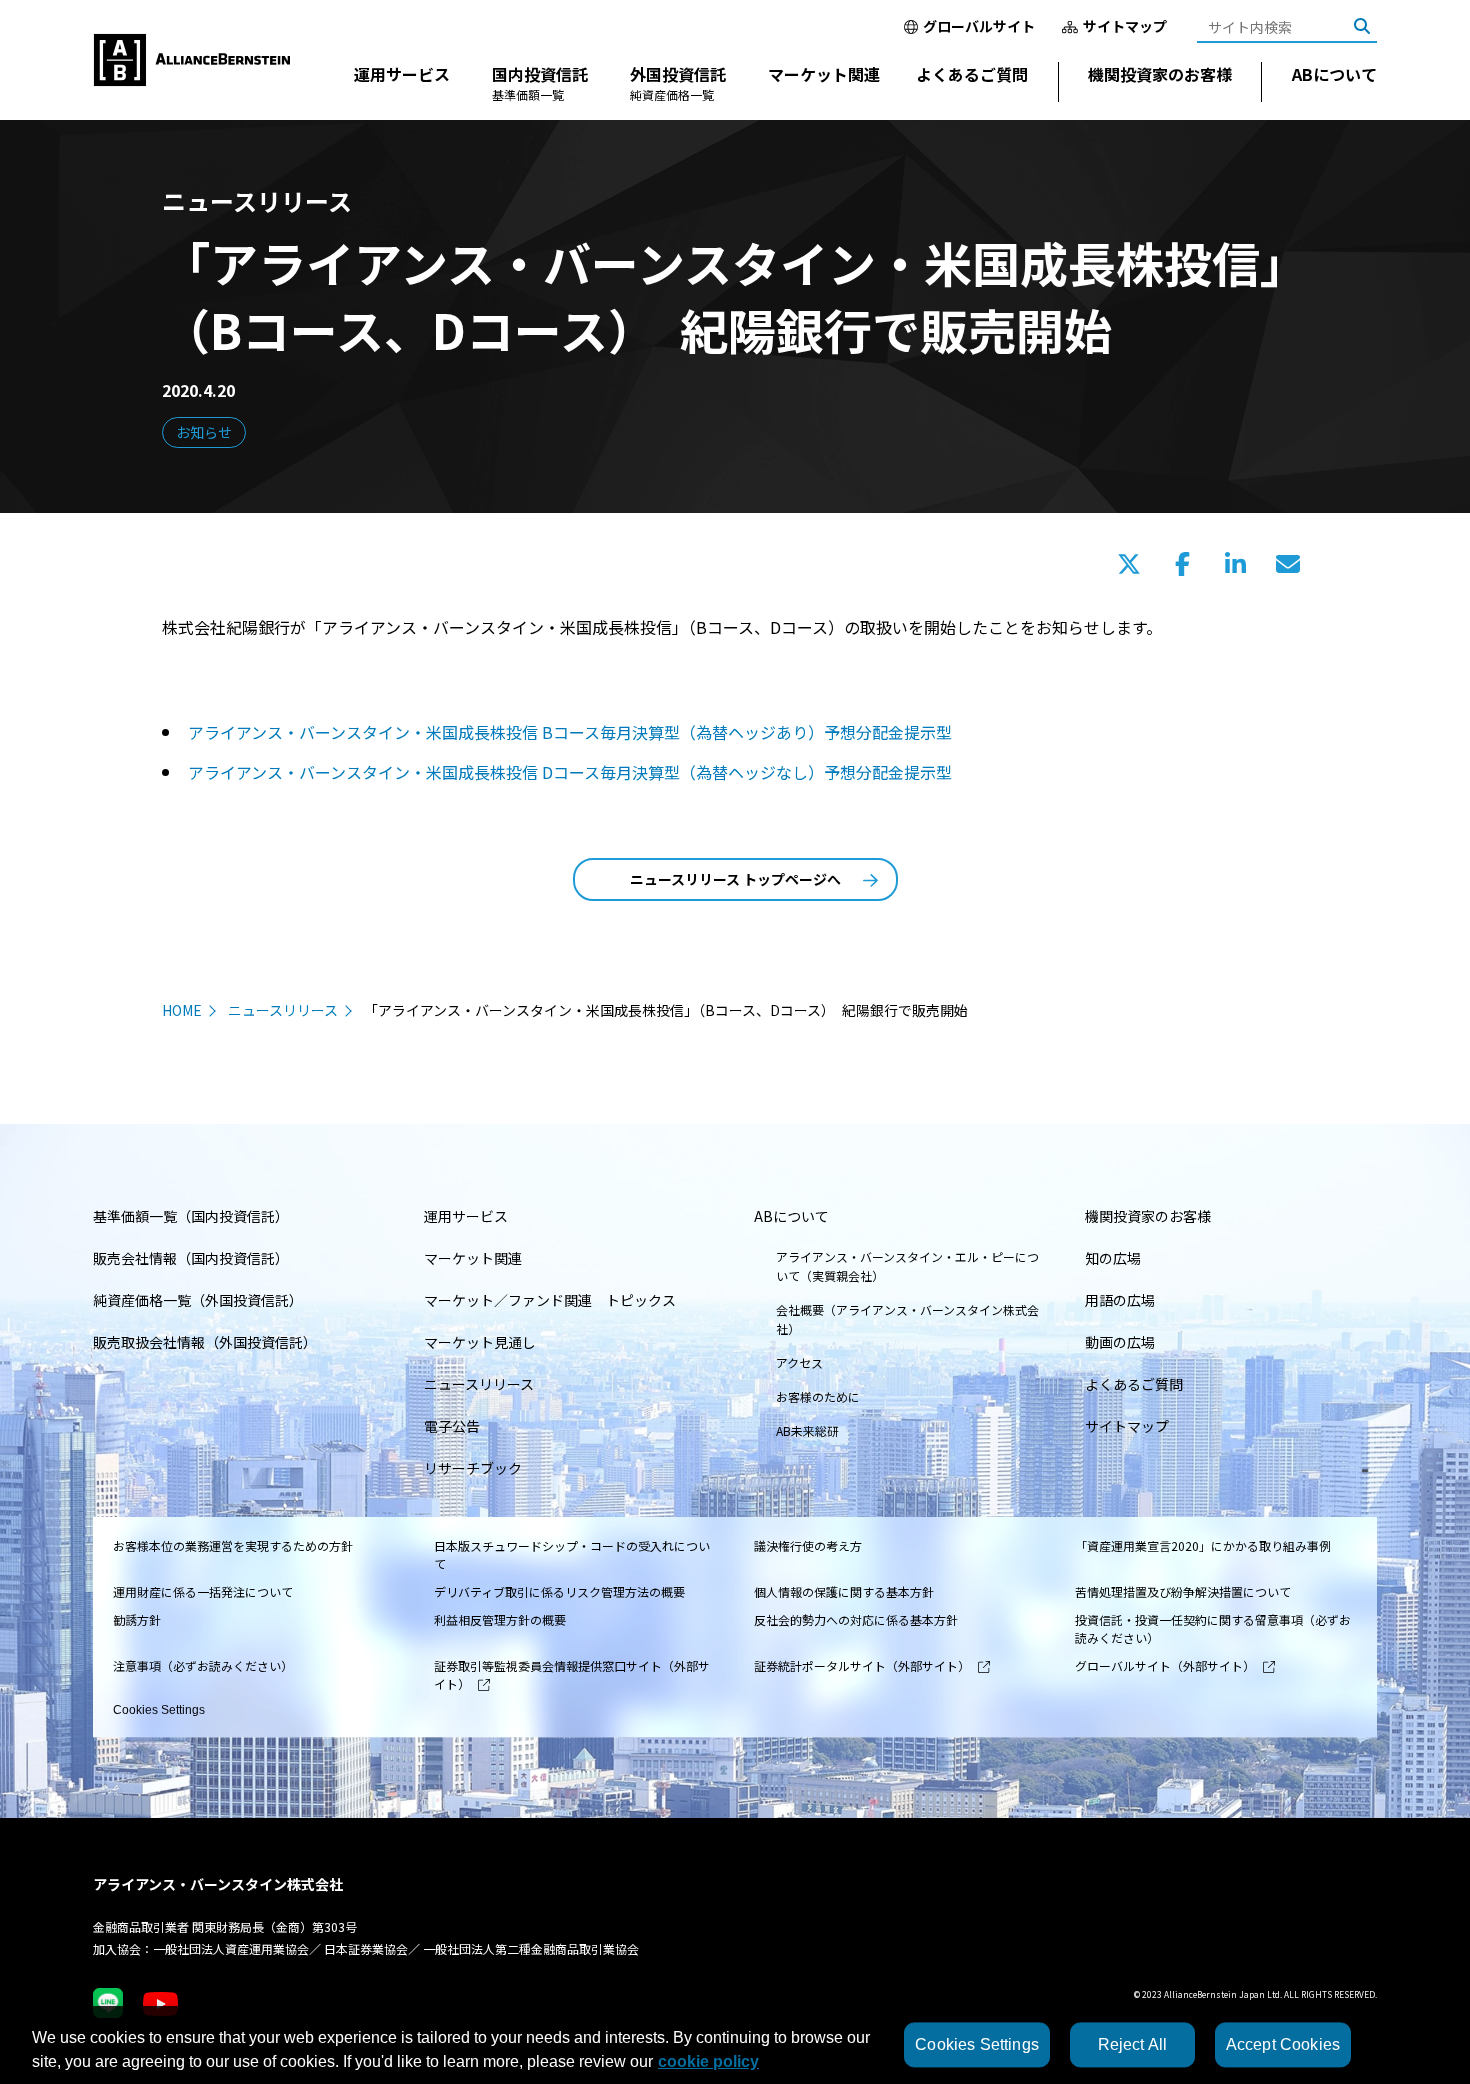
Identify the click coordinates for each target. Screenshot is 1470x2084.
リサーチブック (473, 1468)
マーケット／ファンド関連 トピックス (550, 1300)
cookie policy (708, 2061)
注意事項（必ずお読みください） (203, 1665)
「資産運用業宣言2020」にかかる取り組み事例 (1203, 1545)
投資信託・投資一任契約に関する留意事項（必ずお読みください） (1213, 1628)
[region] (735, 2045)
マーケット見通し (480, 1342)
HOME (182, 1010)
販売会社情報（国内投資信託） (191, 1258)
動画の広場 (1120, 1342)
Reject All (1133, 2044)
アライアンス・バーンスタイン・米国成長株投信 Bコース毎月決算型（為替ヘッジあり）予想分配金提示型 (570, 732)
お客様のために (818, 1396)
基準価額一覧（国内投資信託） (191, 1216)
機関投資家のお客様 (1160, 74)
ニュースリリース (283, 1010)
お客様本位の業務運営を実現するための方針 (233, 1545)
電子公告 (452, 1426)
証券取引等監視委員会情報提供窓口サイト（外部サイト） (572, 1674)
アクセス (799, 1362)
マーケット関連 (824, 74)
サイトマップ (1125, 26)
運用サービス (402, 74)
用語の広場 (1120, 1300)
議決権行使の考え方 (808, 1545)
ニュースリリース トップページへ (735, 879)
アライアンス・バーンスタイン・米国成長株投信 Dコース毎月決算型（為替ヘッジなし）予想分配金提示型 (570, 772)
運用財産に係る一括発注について (203, 1591)
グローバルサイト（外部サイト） (1165, 1665)
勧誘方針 (137, 1619)
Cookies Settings (159, 1710)
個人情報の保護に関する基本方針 (844, 1591)
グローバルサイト (979, 26)
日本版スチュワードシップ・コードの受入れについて (572, 1554)
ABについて (1334, 74)
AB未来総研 (807, 1430)
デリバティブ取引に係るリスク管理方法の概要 (559, 1591)
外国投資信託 (678, 82)
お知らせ (204, 432)
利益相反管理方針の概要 (500, 1619)
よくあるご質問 (972, 74)
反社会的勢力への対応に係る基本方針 (856, 1619)
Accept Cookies (1283, 2044)
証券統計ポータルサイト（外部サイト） (862, 1665)
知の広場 (1113, 1258)
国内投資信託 (540, 82)
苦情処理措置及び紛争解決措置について (1183, 1591)
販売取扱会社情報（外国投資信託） (205, 1342)
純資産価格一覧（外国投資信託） (198, 1300)
